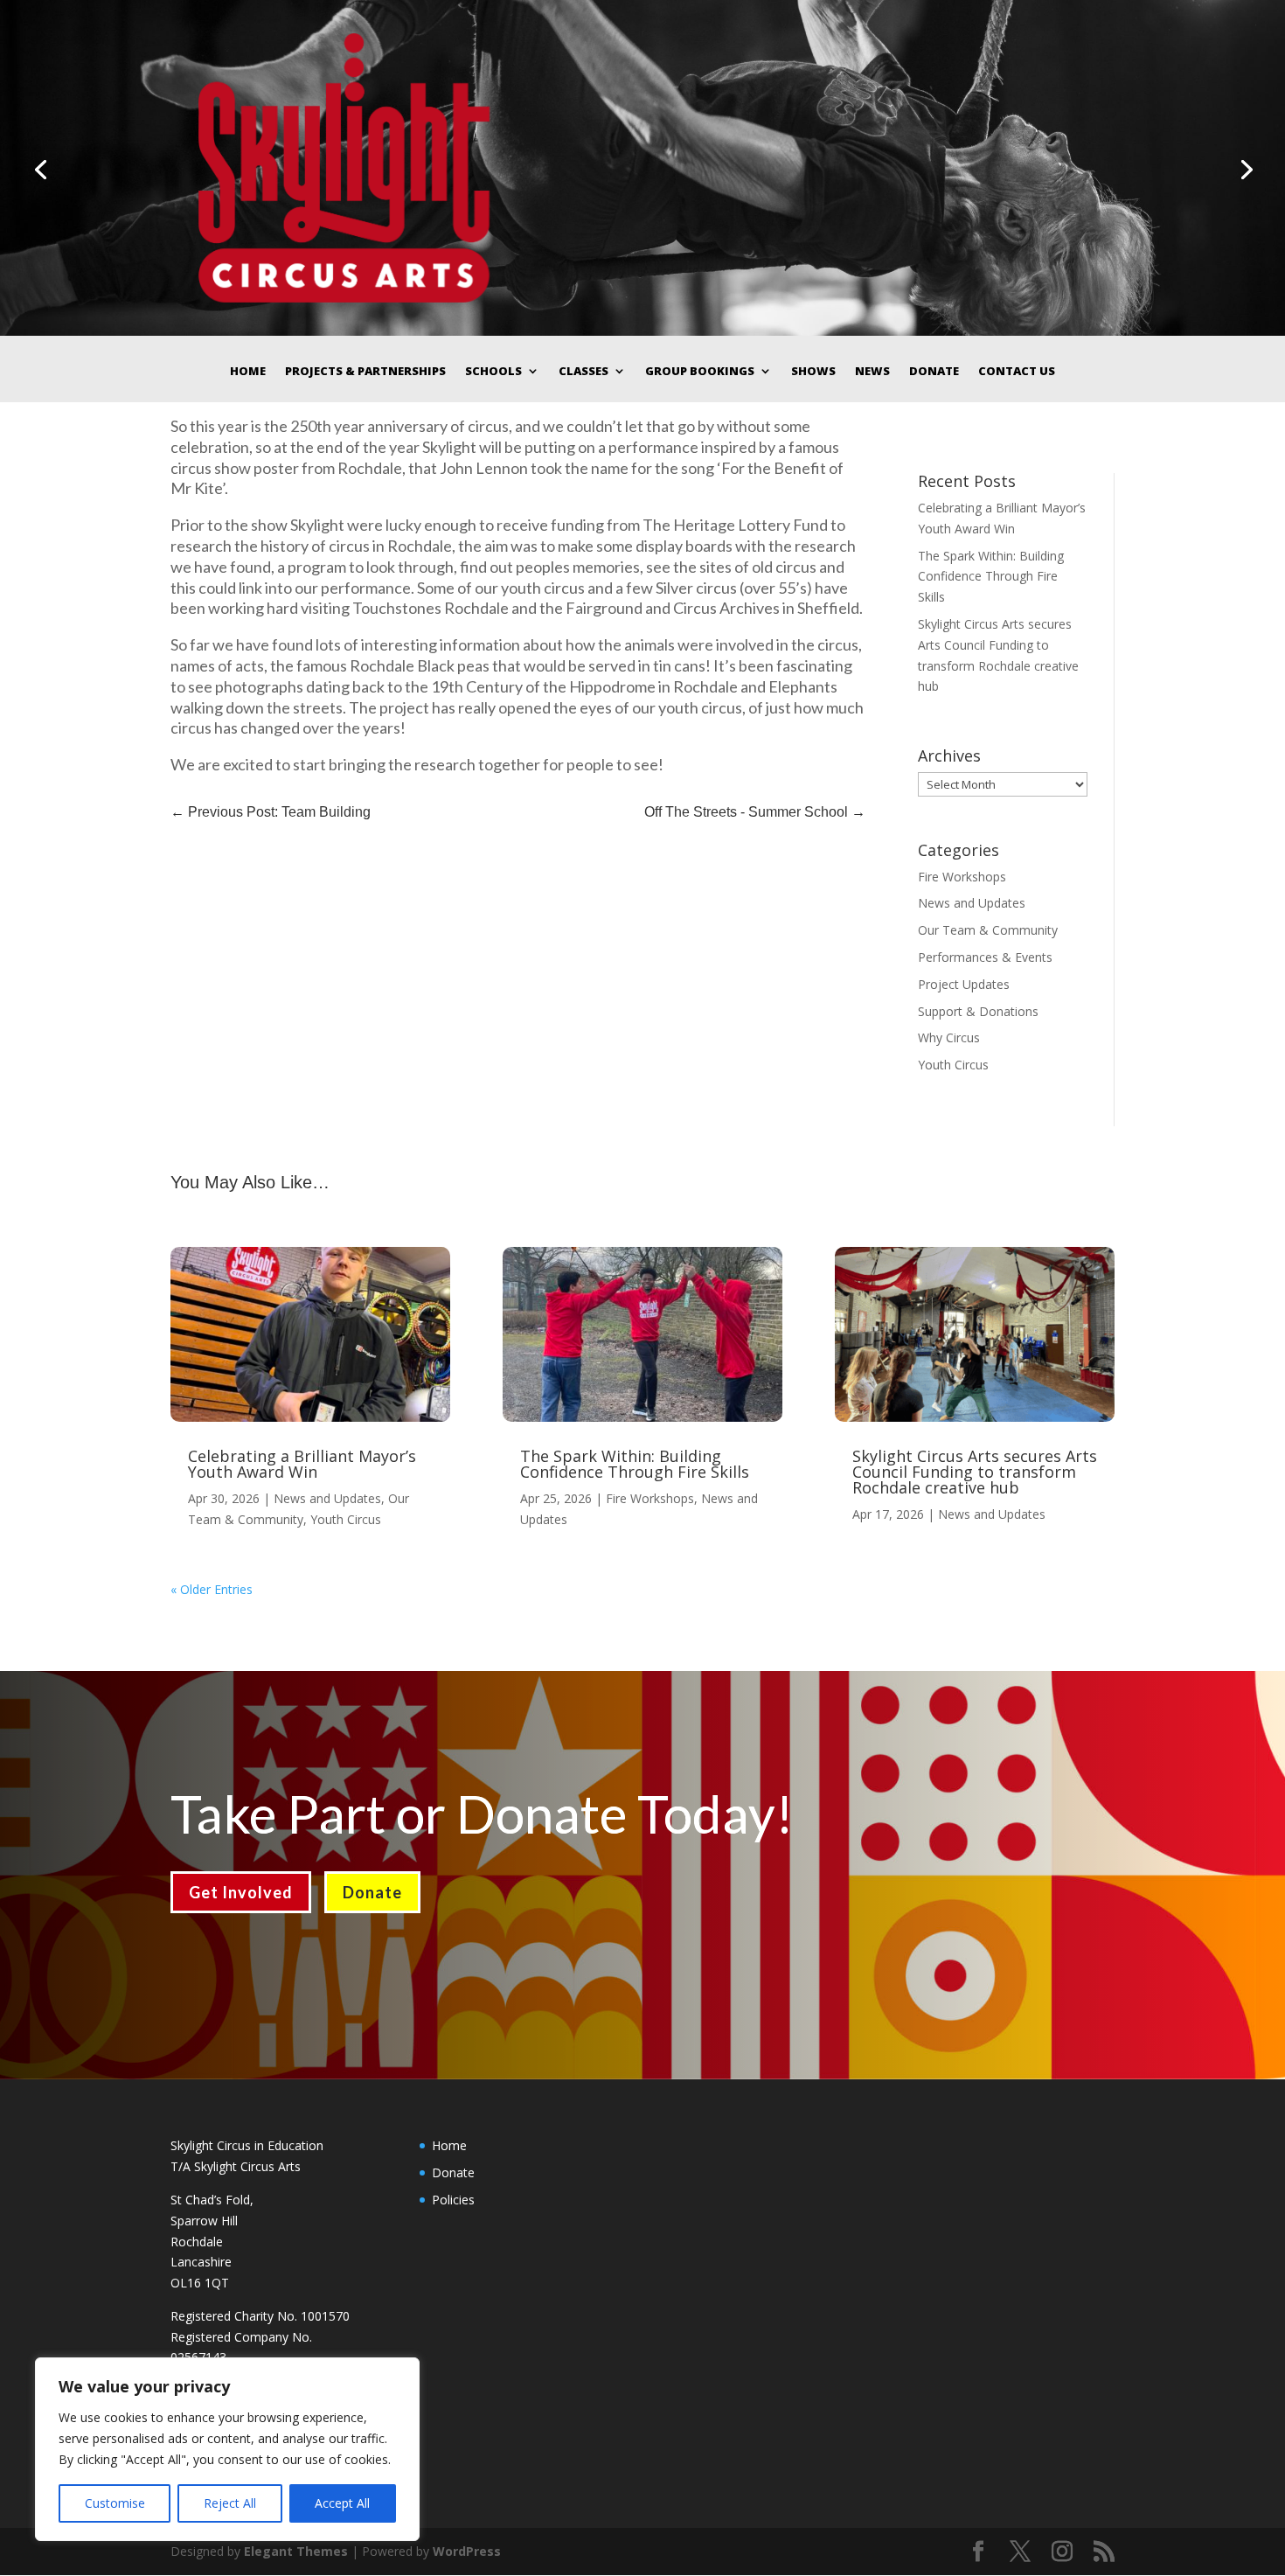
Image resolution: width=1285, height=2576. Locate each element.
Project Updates (964, 984)
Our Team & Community (988, 930)
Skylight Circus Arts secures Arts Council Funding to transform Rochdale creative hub (975, 1472)
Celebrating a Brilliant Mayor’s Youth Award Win (302, 1464)
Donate (934, 372)
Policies (453, 2200)
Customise (115, 2503)
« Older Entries (212, 1589)
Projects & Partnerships (365, 372)
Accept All (342, 2503)
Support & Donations (978, 1011)
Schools (493, 372)
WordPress (467, 2551)
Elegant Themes (296, 2551)
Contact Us (1017, 372)
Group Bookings (700, 372)
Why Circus (949, 1037)
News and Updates (972, 903)
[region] (227, 2449)
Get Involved (241, 1892)
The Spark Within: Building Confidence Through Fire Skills (991, 577)
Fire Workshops (962, 877)
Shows (813, 372)
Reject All (230, 2503)
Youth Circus (953, 1065)
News (872, 372)
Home (248, 372)
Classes (583, 372)
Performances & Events (985, 957)
